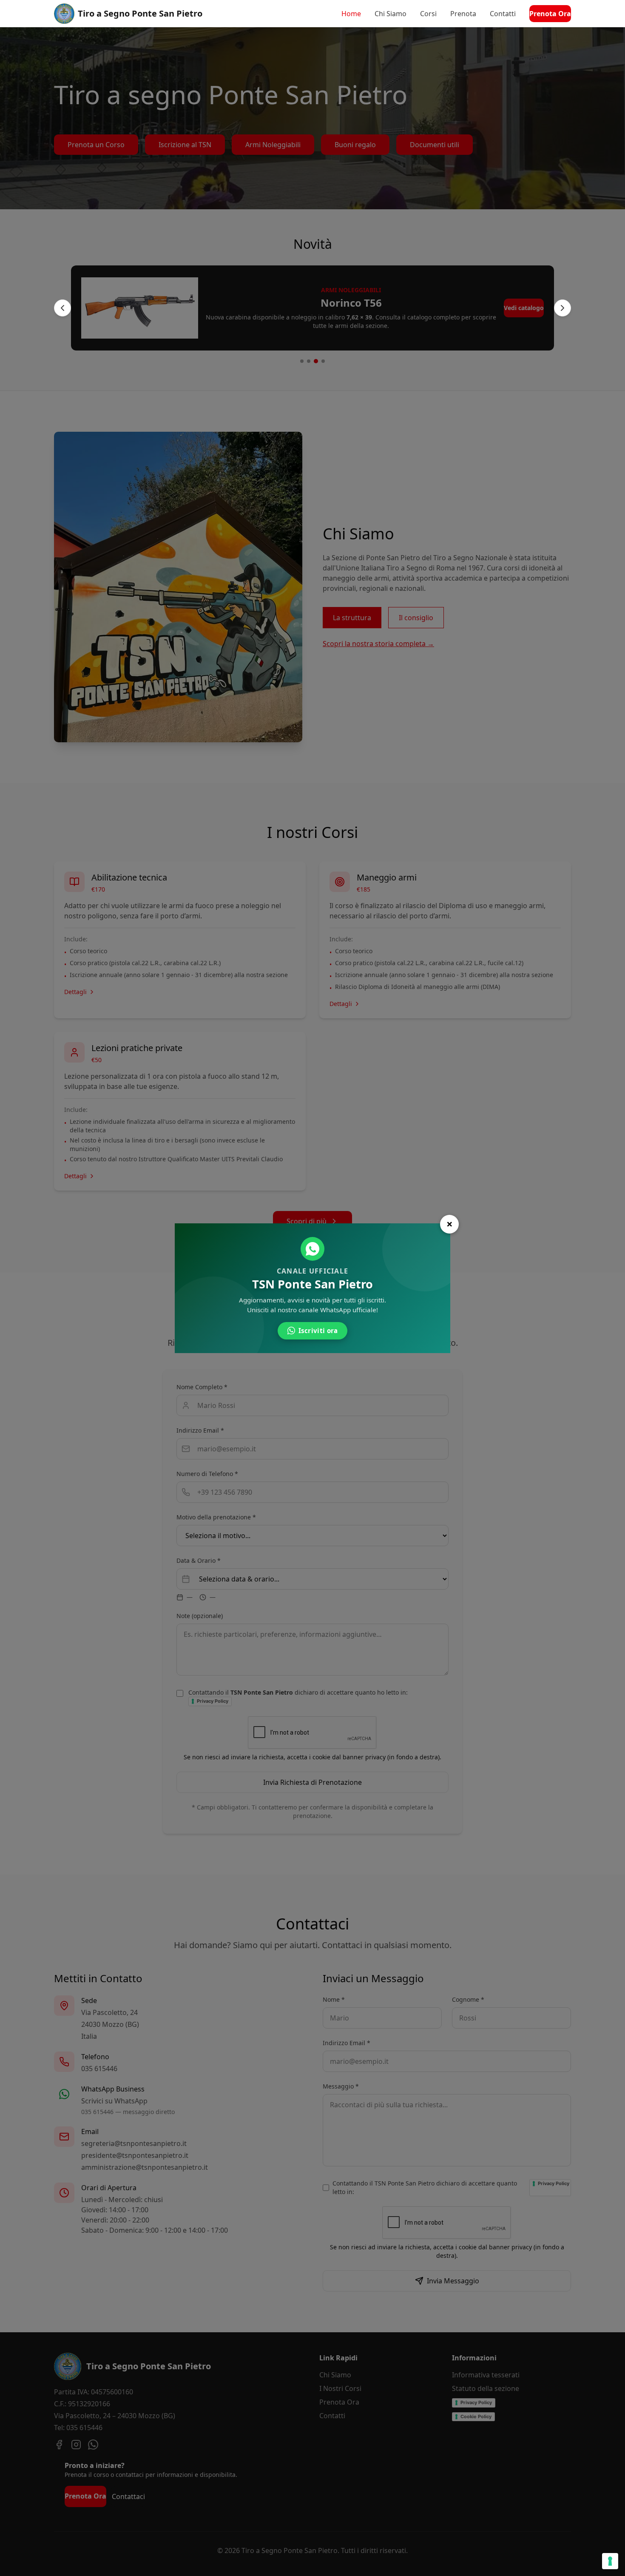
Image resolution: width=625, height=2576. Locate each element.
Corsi (428, 14)
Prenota (463, 14)
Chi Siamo (391, 14)
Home (351, 14)
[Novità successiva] (562, 308)
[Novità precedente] (62, 308)
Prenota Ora (550, 14)
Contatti (503, 14)
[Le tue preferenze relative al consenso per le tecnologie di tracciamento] (610, 2561)
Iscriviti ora (318, 1331)
